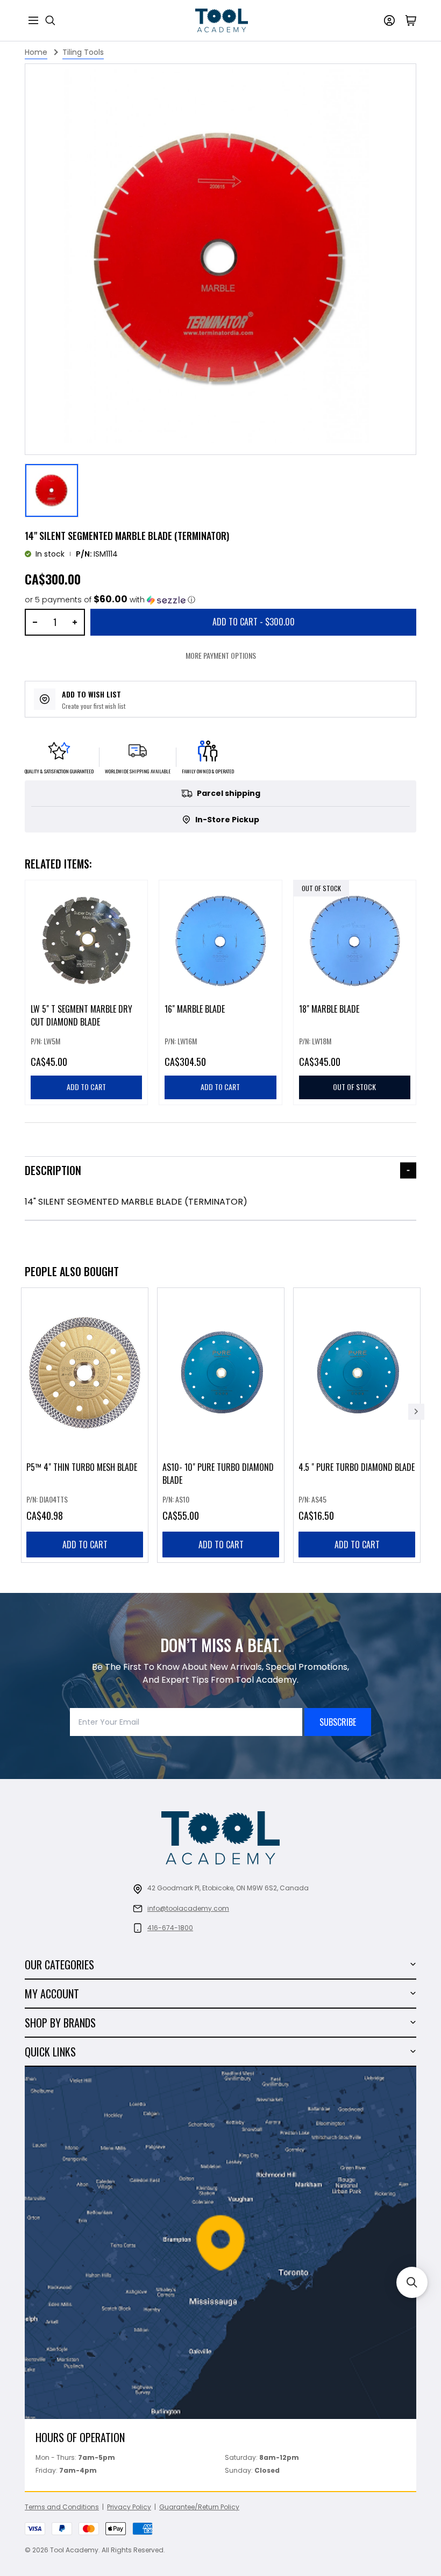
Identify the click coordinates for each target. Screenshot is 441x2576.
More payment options (221, 655)
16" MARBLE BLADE (195, 1009)
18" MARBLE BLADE (329, 1009)
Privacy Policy (129, 2507)
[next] (416, 1412)
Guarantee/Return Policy (199, 2507)
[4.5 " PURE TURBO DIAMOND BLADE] (357, 1425)
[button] (110, 600)
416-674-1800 (170, 1928)
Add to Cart (254, 622)
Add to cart (85, 1545)
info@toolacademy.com (188, 1908)
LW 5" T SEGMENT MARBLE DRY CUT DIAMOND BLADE (81, 1016)
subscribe (338, 1722)
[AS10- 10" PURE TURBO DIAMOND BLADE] (221, 1425)
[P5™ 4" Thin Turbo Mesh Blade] (85, 1425)
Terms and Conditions (62, 2507)
